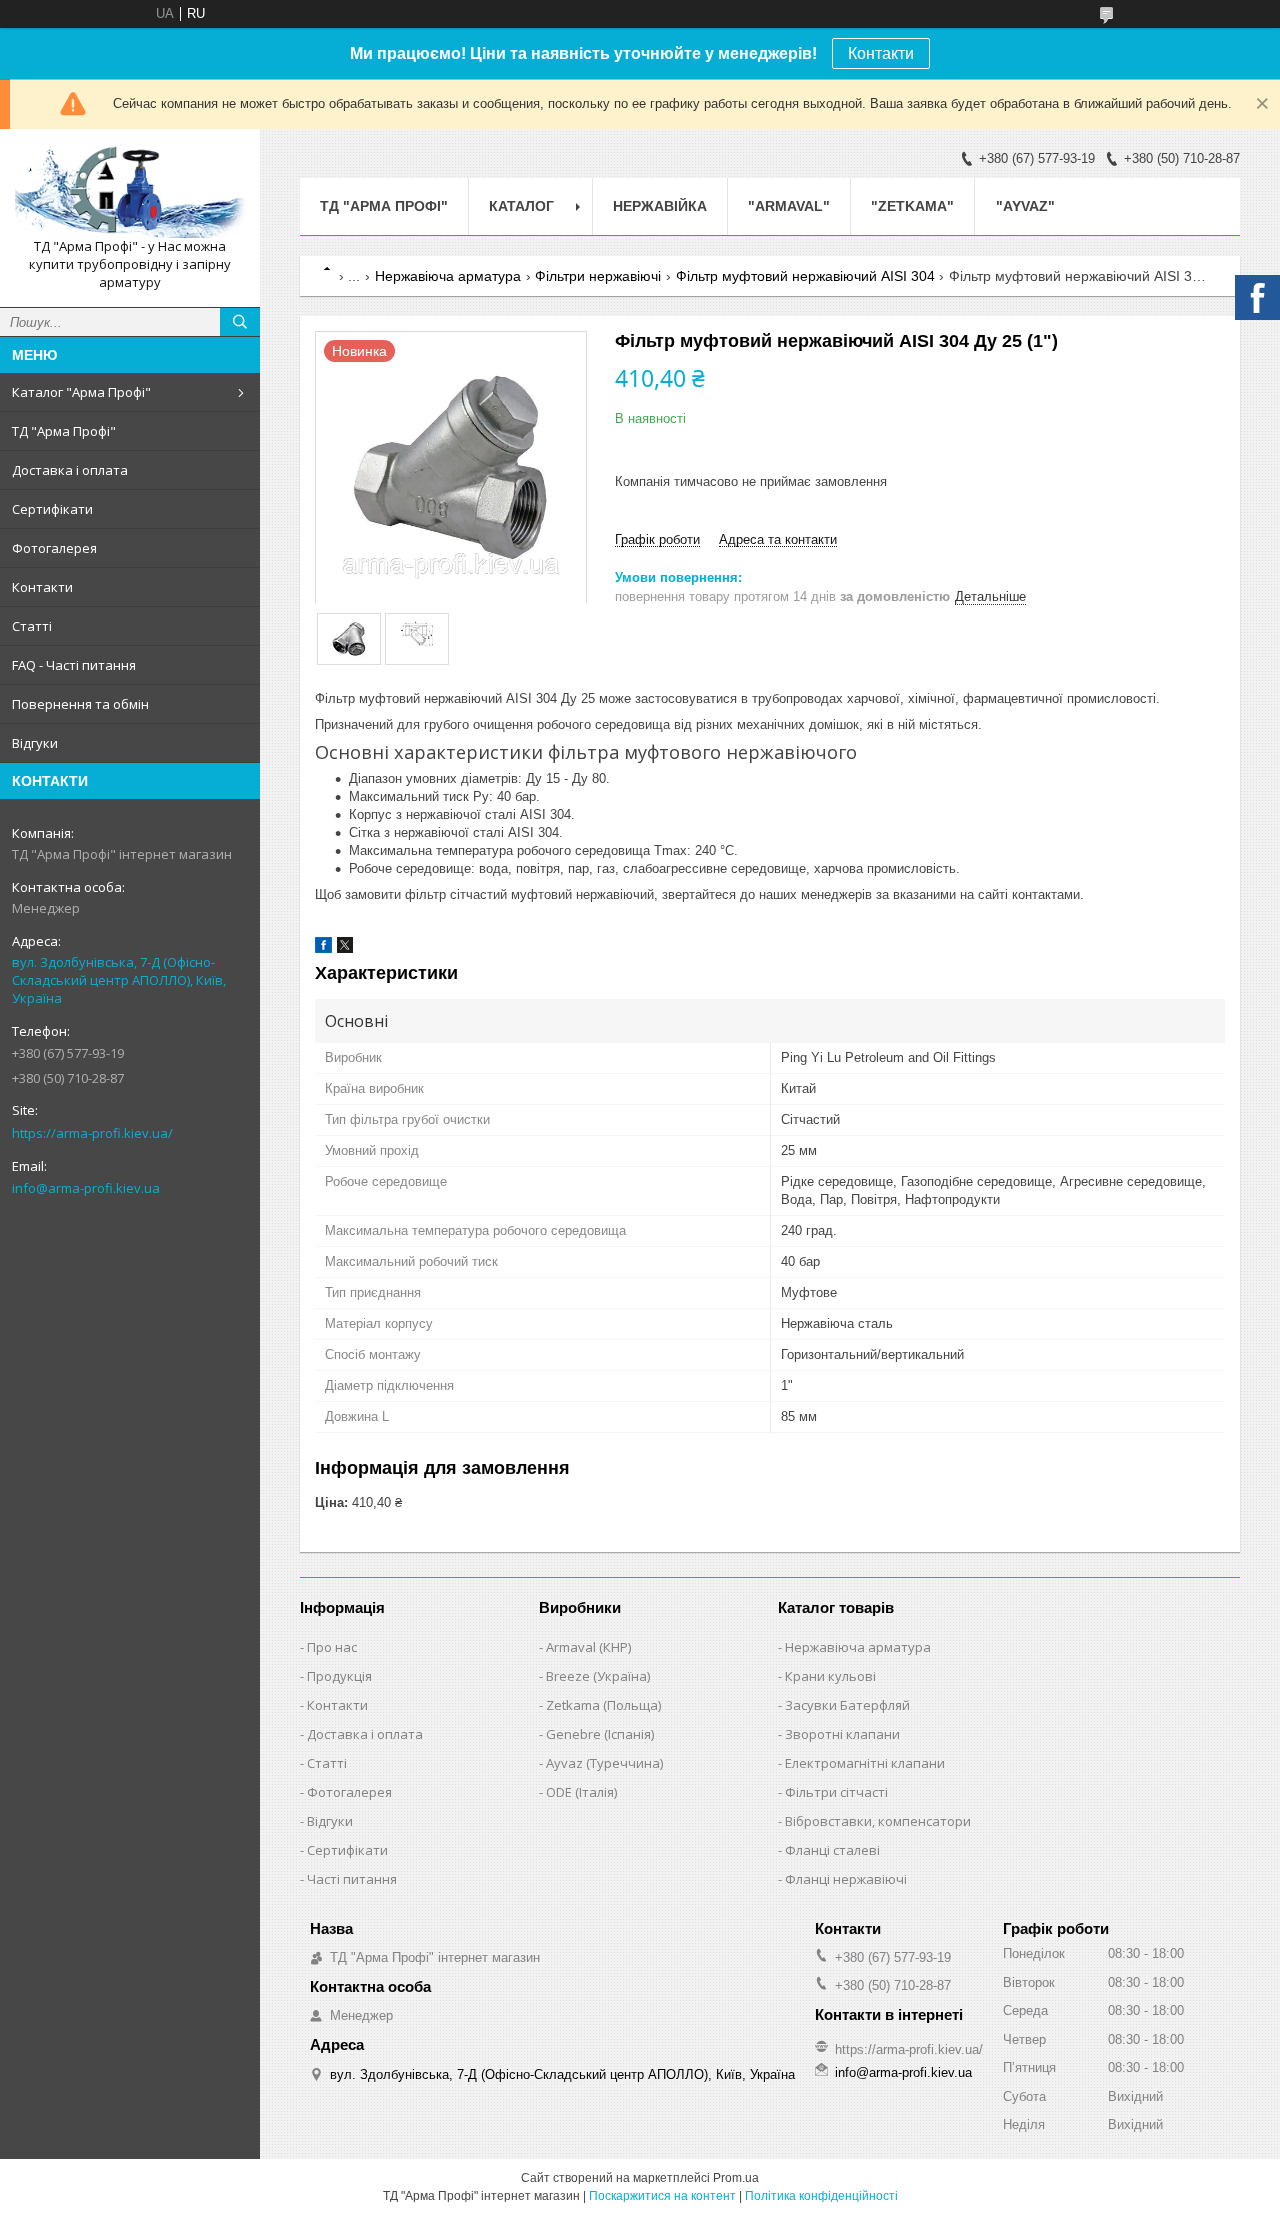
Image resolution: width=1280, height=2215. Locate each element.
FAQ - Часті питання (74, 665)
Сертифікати (52, 509)
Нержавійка (660, 206)
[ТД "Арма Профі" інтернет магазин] (130, 191)
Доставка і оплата (70, 470)
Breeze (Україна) (598, 1676)
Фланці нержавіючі (846, 1879)
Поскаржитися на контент (662, 2196)
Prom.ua (736, 2178)
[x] (345, 948)
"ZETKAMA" (912, 206)
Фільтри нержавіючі (598, 276)
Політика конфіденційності (821, 2196)
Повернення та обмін (80, 704)
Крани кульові (830, 1676)
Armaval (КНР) (588, 1647)
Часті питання (352, 1879)
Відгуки (35, 743)
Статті (32, 626)
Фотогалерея (54, 548)
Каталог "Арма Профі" (81, 392)
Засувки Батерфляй (847, 1705)
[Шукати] (240, 322)
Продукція (339, 1676)
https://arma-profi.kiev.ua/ (92, 1133)
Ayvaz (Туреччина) (604, 1763)
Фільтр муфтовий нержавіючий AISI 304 (805, 276)
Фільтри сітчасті (836, 1792)
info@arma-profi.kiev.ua (86, 1188)
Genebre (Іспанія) (600, 1734)
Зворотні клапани (842, 1734)
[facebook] (323, 948)
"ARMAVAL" (789, 206)
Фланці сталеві (832, 1850)
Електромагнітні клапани (865, 1763)
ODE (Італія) (581, 1792)
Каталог (521, 206)
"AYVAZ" (1025, 206)
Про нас (332, 1647)
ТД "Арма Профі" (64, 431)
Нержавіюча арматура (448, 276)
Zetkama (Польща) (603, 1705)
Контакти (881, 53)
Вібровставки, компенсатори (878, 1821)
